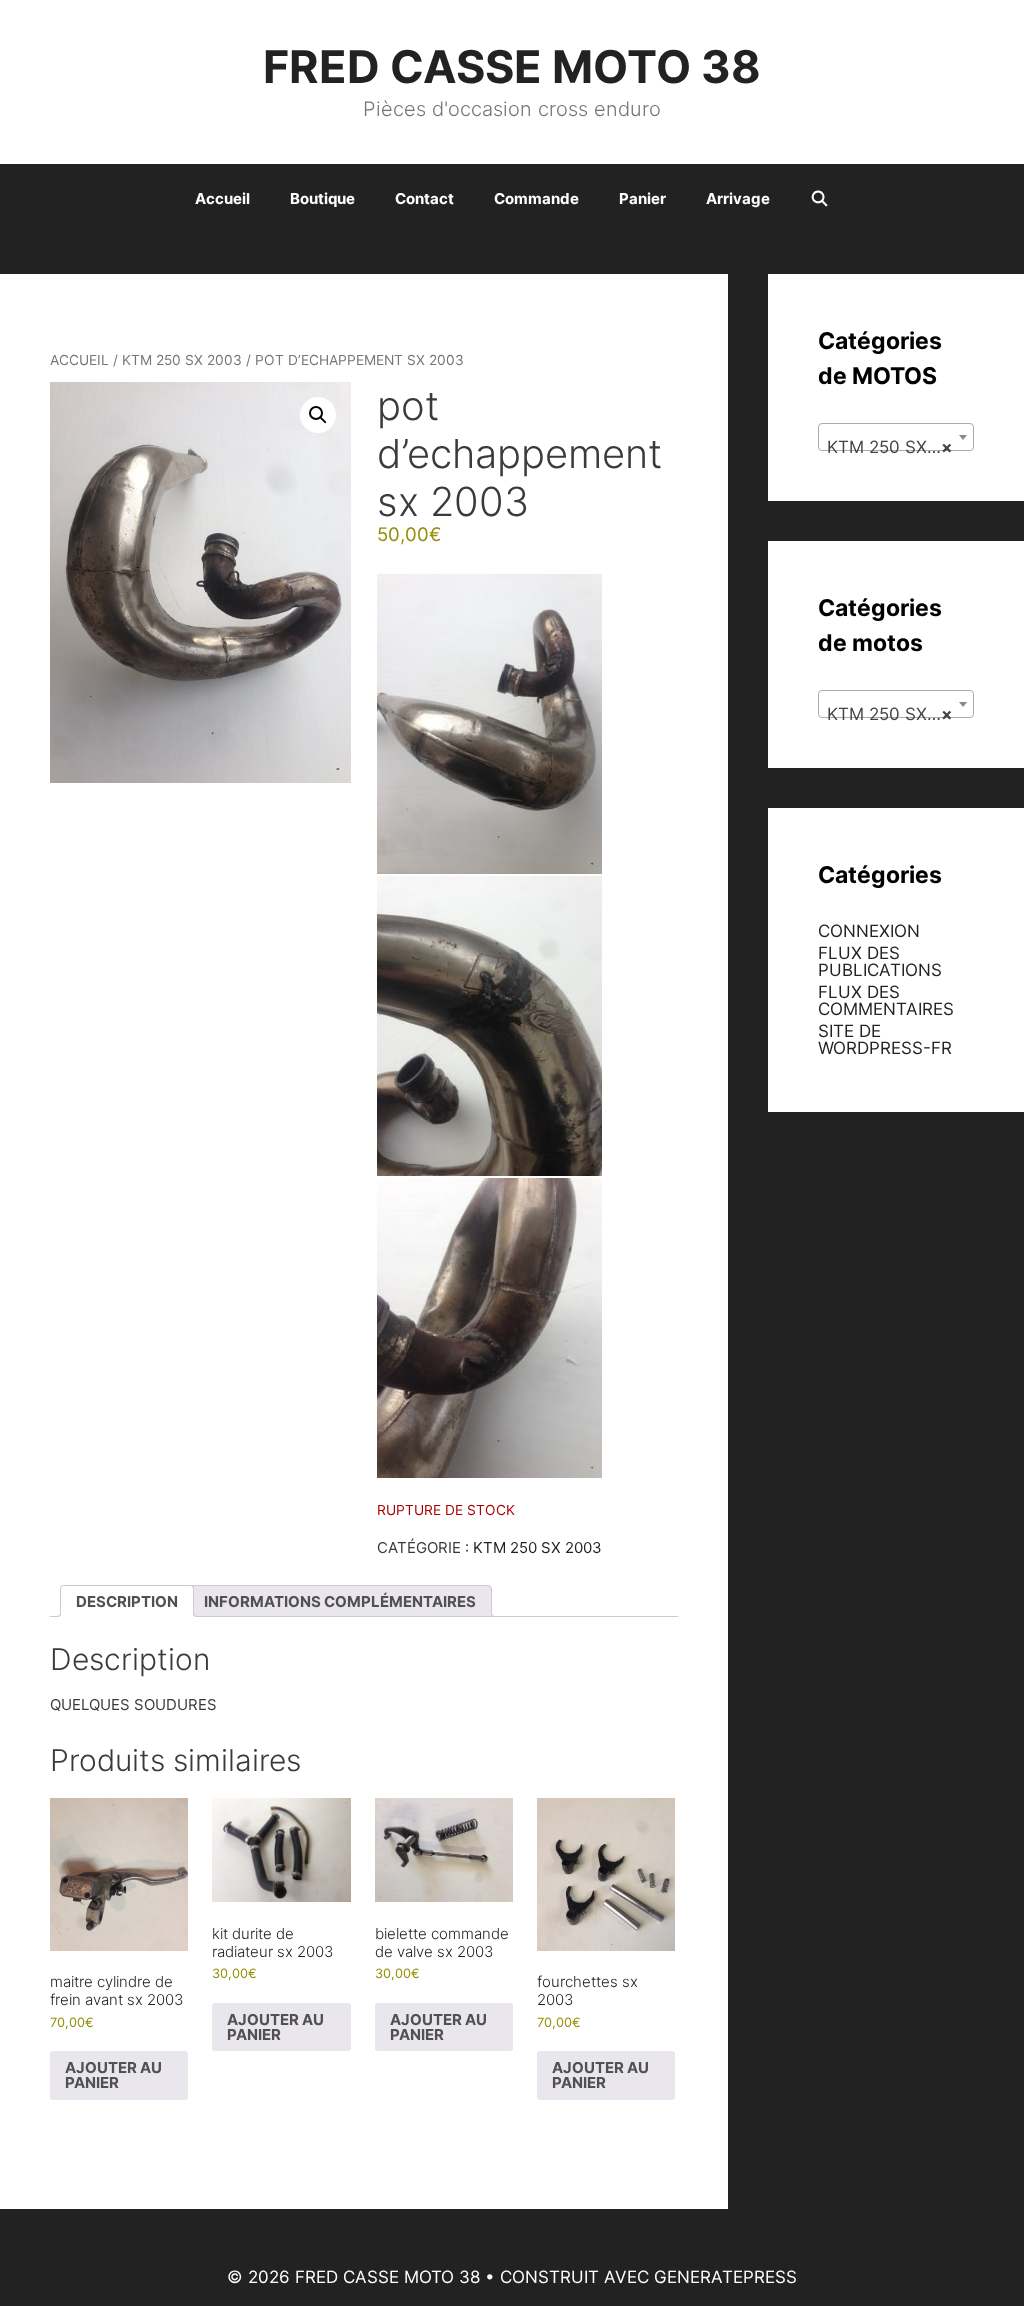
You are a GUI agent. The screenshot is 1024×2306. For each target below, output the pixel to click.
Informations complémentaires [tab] (340, 1601)
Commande (536, 198)
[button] (318, 415)
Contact (424, 198)
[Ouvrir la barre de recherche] (819, 199)
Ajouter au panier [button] (113, 2075)
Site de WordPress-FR (885, 1039)
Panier (642, 198)
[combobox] (896, 437)
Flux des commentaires (886, 1000)
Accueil (222, 198)
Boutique (322, 198)
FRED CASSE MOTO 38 (512, 66)
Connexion (869, 931)
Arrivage (738, 198)
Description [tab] (127, 1601)
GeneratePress (725, 2277)
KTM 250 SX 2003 (182, 360)
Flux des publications (880, 961)
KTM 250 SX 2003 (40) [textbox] (900, 447)
